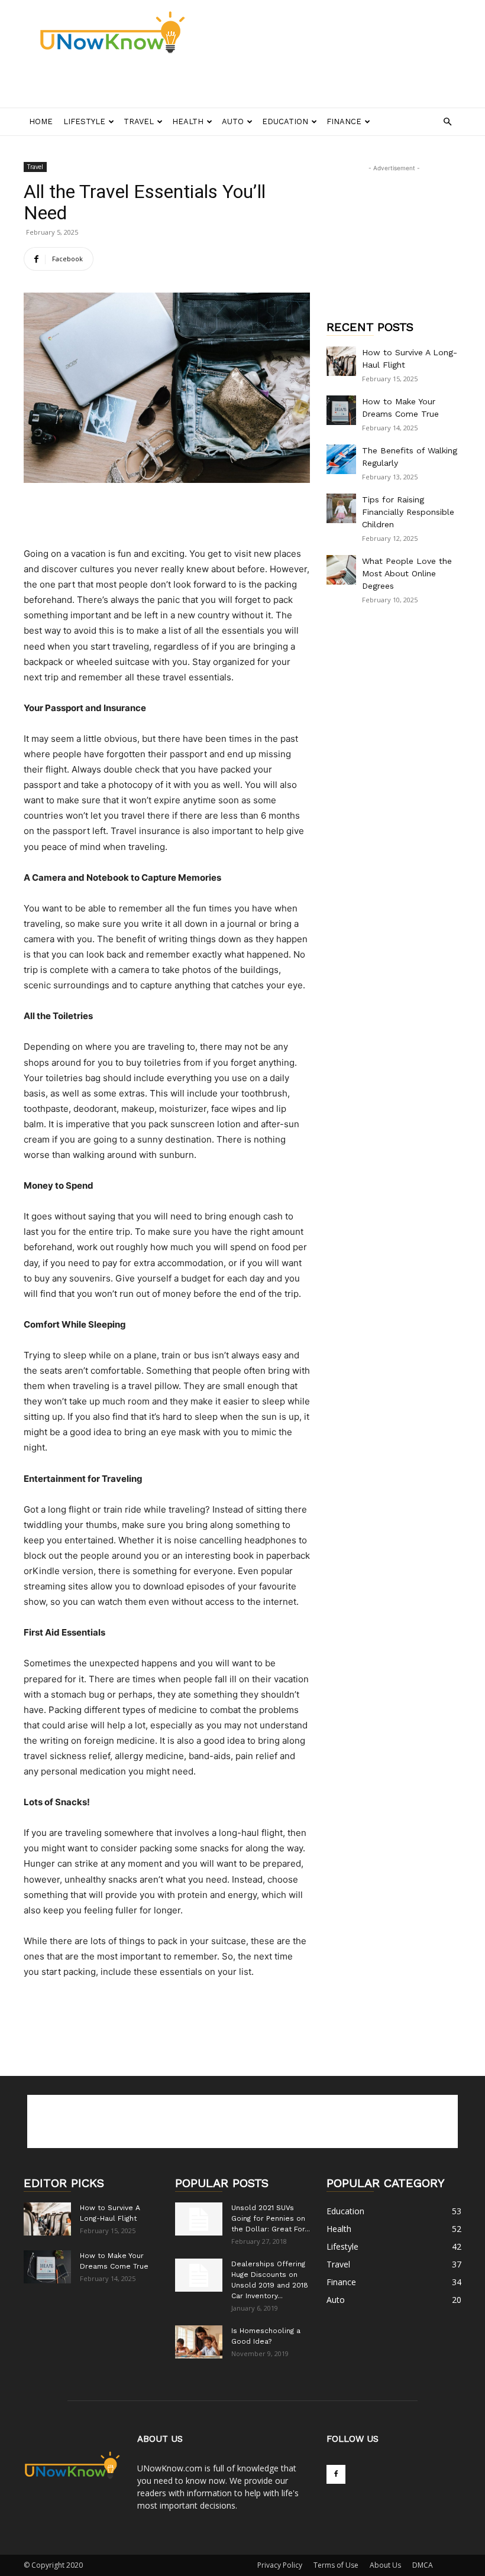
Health (188, 121)
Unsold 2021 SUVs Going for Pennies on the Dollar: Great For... (271, 2218)
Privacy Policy (280, 2565)
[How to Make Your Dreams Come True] (341, 410)
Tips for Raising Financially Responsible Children (408, 512)
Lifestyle (84, 121)
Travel (139, 121)
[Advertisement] (163, 82)
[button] (447, 122)
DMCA (423, 2565)
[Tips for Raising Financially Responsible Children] (341, 508)
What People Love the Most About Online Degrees (407, 573)
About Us (385, 2565)
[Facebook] (336, 2474)
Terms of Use (336, 2565)
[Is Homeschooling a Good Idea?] (199, 2342)
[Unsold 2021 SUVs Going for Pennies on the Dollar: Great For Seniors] (199, 2219)
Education (285, 121)
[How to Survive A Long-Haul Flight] (341, 361)
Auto (233, 121)
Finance (344, 121)
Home (41, 121)
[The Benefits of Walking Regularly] (341, 459)
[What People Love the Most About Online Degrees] (341, 570)
